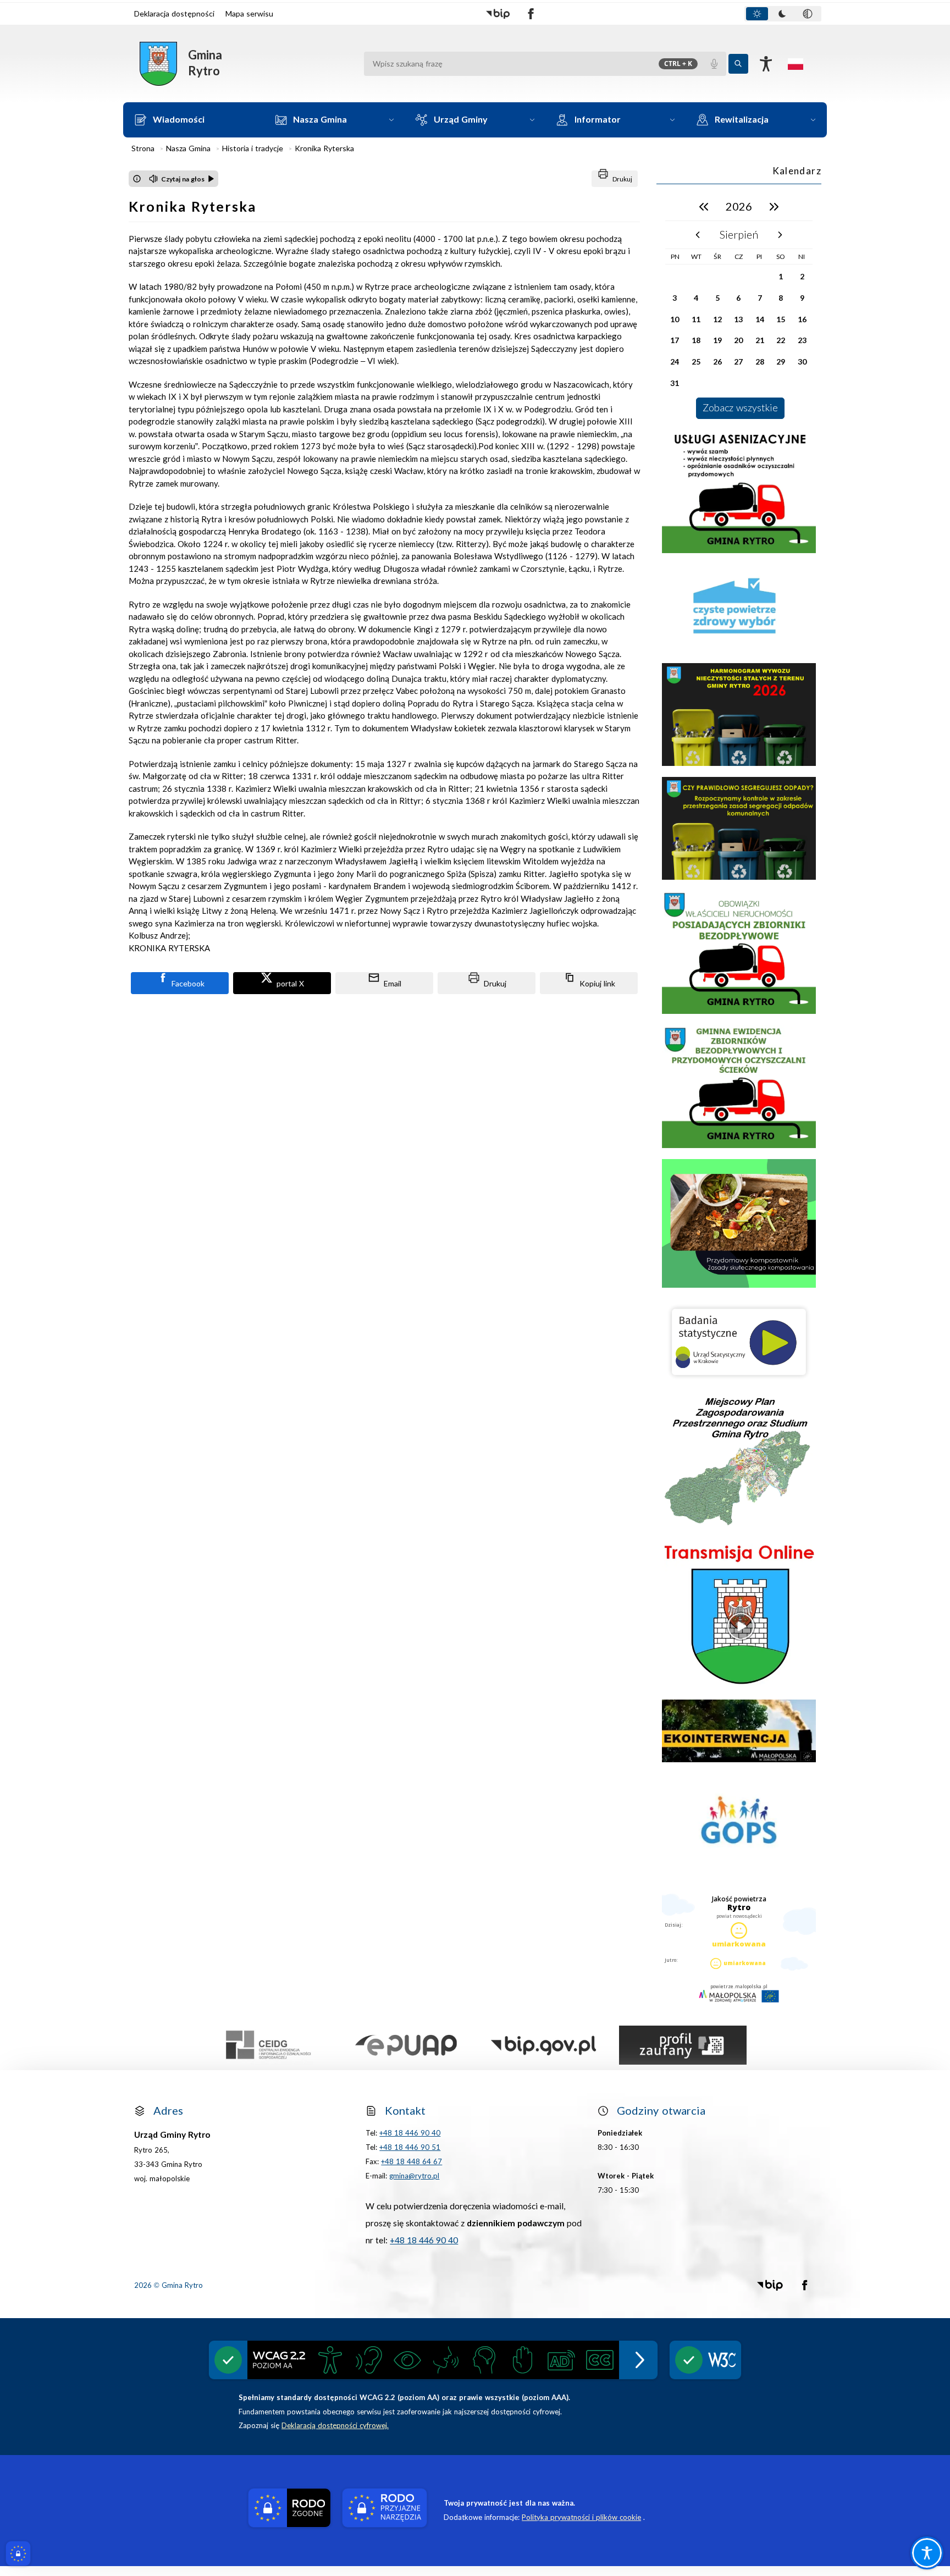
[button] (498, 14)
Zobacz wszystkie (740, 408)
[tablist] (783, 14)
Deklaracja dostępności (174, 14)
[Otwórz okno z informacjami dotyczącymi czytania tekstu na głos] (137, 179)
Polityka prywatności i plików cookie (581, 2517)
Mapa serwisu (249, 14)
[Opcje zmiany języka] (796, 64)
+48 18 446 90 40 (410, 2133)
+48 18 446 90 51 (410, 2147)
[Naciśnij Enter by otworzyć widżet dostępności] (766, 64)
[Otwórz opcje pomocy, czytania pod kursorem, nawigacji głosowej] (927, 2553)
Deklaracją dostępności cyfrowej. (335, 2426)
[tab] (757, 14)
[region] (739, 306)
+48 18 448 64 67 (412, 2162)
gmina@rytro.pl (414, 2176)
